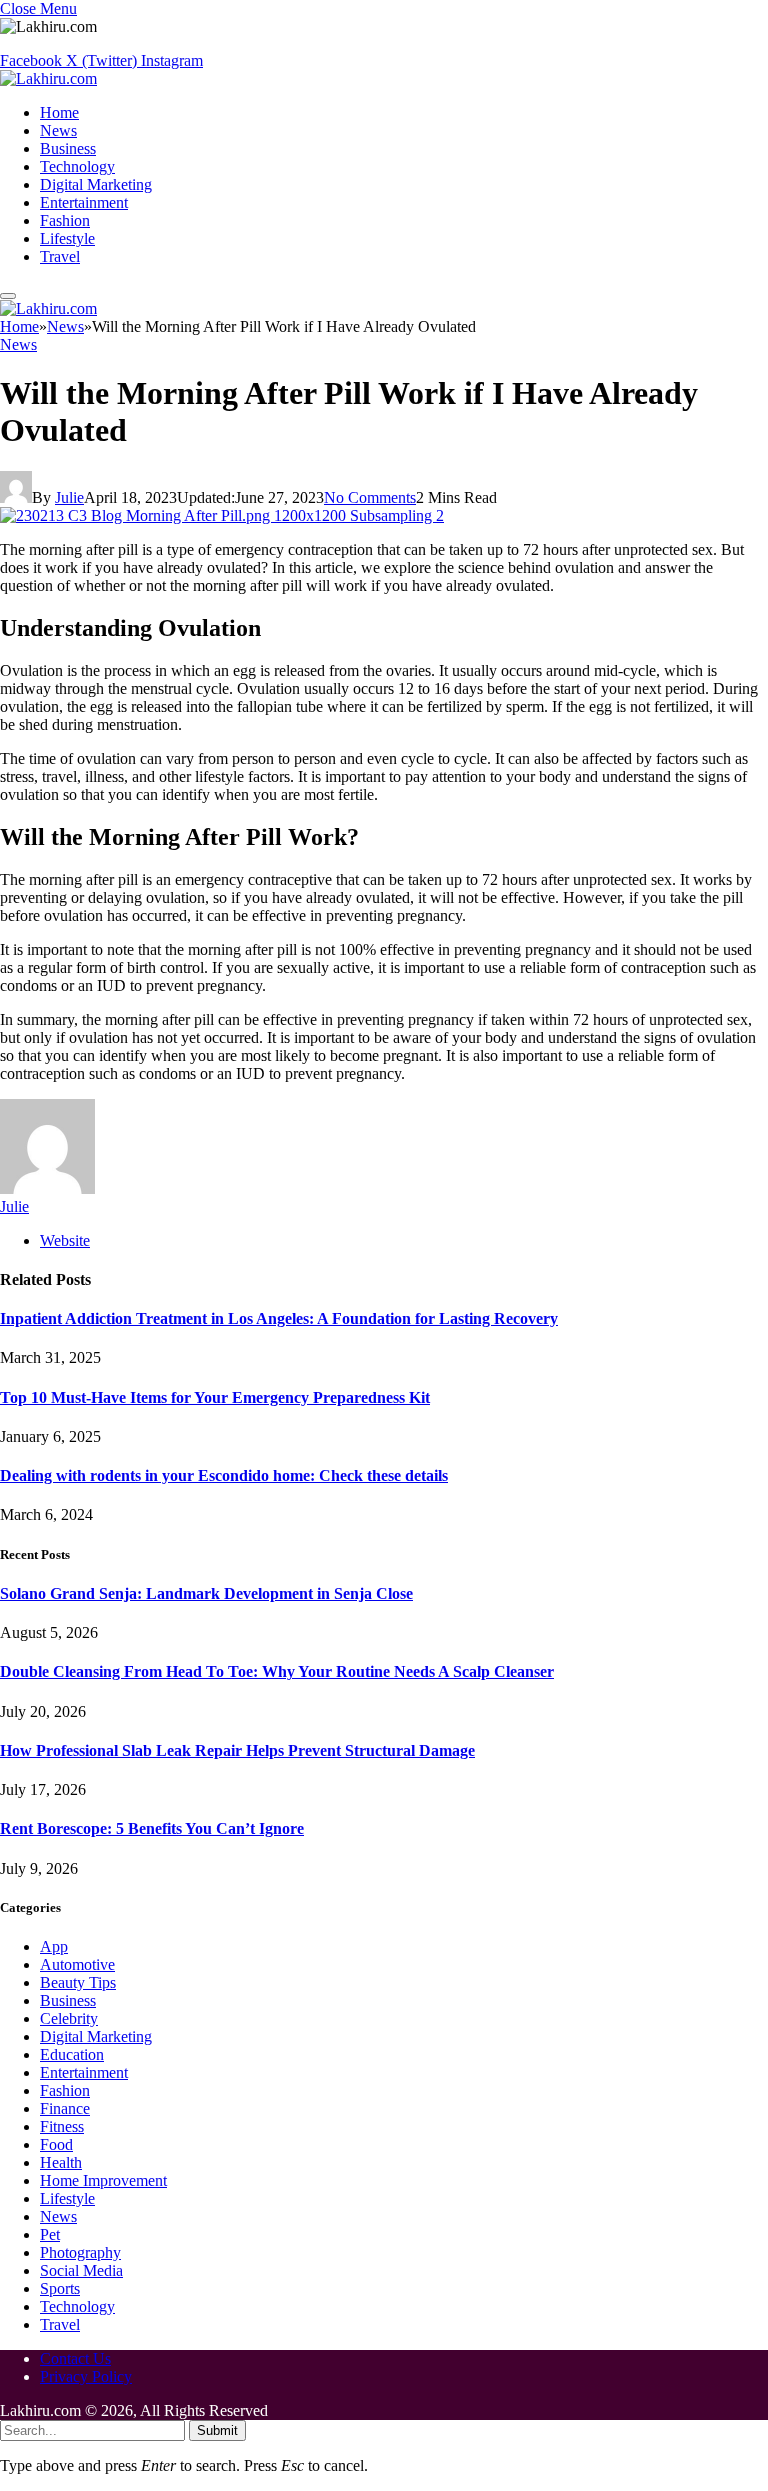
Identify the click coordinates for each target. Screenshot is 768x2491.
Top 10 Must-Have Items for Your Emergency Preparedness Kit (215, 1397)
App (54, 1946)
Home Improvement (103, 2180)
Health (61, 2162)
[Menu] (8, 296)
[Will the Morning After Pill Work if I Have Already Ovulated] (222, 515)
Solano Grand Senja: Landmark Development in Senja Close (206, 1593)
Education (72, 2054)
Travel (60, 256)
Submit (217, 2430)
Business (68, 148)
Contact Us (75, 2358)
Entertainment (84, 202)
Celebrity (69, 2018)
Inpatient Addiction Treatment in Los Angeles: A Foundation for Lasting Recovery (279, 1318)
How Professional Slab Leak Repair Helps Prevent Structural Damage (237, 1750)
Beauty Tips (78, 1982)
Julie (69, 497)
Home (59, 112)
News (58, 130)
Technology (77, 166)
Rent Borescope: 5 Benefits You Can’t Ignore (152, 1828)
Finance (65, 2108)
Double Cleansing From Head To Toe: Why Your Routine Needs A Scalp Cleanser (277, 1671)
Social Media (81, 2270)
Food (56, 2144)
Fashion (65, 220)
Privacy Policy (86, 2376)
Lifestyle (67, 238)
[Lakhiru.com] (48, 78)
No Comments (370, 497)
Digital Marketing (96, 184)
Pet (50, 2234)
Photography (80, 2252)
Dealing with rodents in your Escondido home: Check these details (224, 1475)
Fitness (62, 2126)
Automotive (77, 1964)
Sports (60, 2288)
